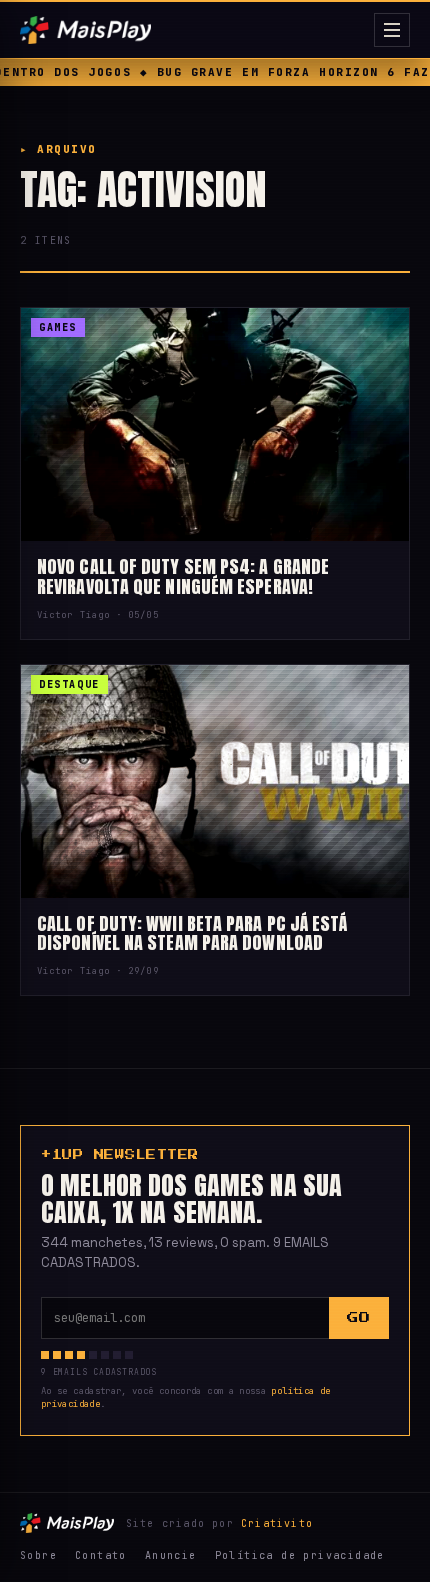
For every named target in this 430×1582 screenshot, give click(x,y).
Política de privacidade (300, 1555)
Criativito (277, 1523)
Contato (101, 1555)
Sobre (38, 1555)
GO (358, 1317)
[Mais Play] (193, 30)
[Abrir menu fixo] (392, 30)
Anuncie (171, 1555)
